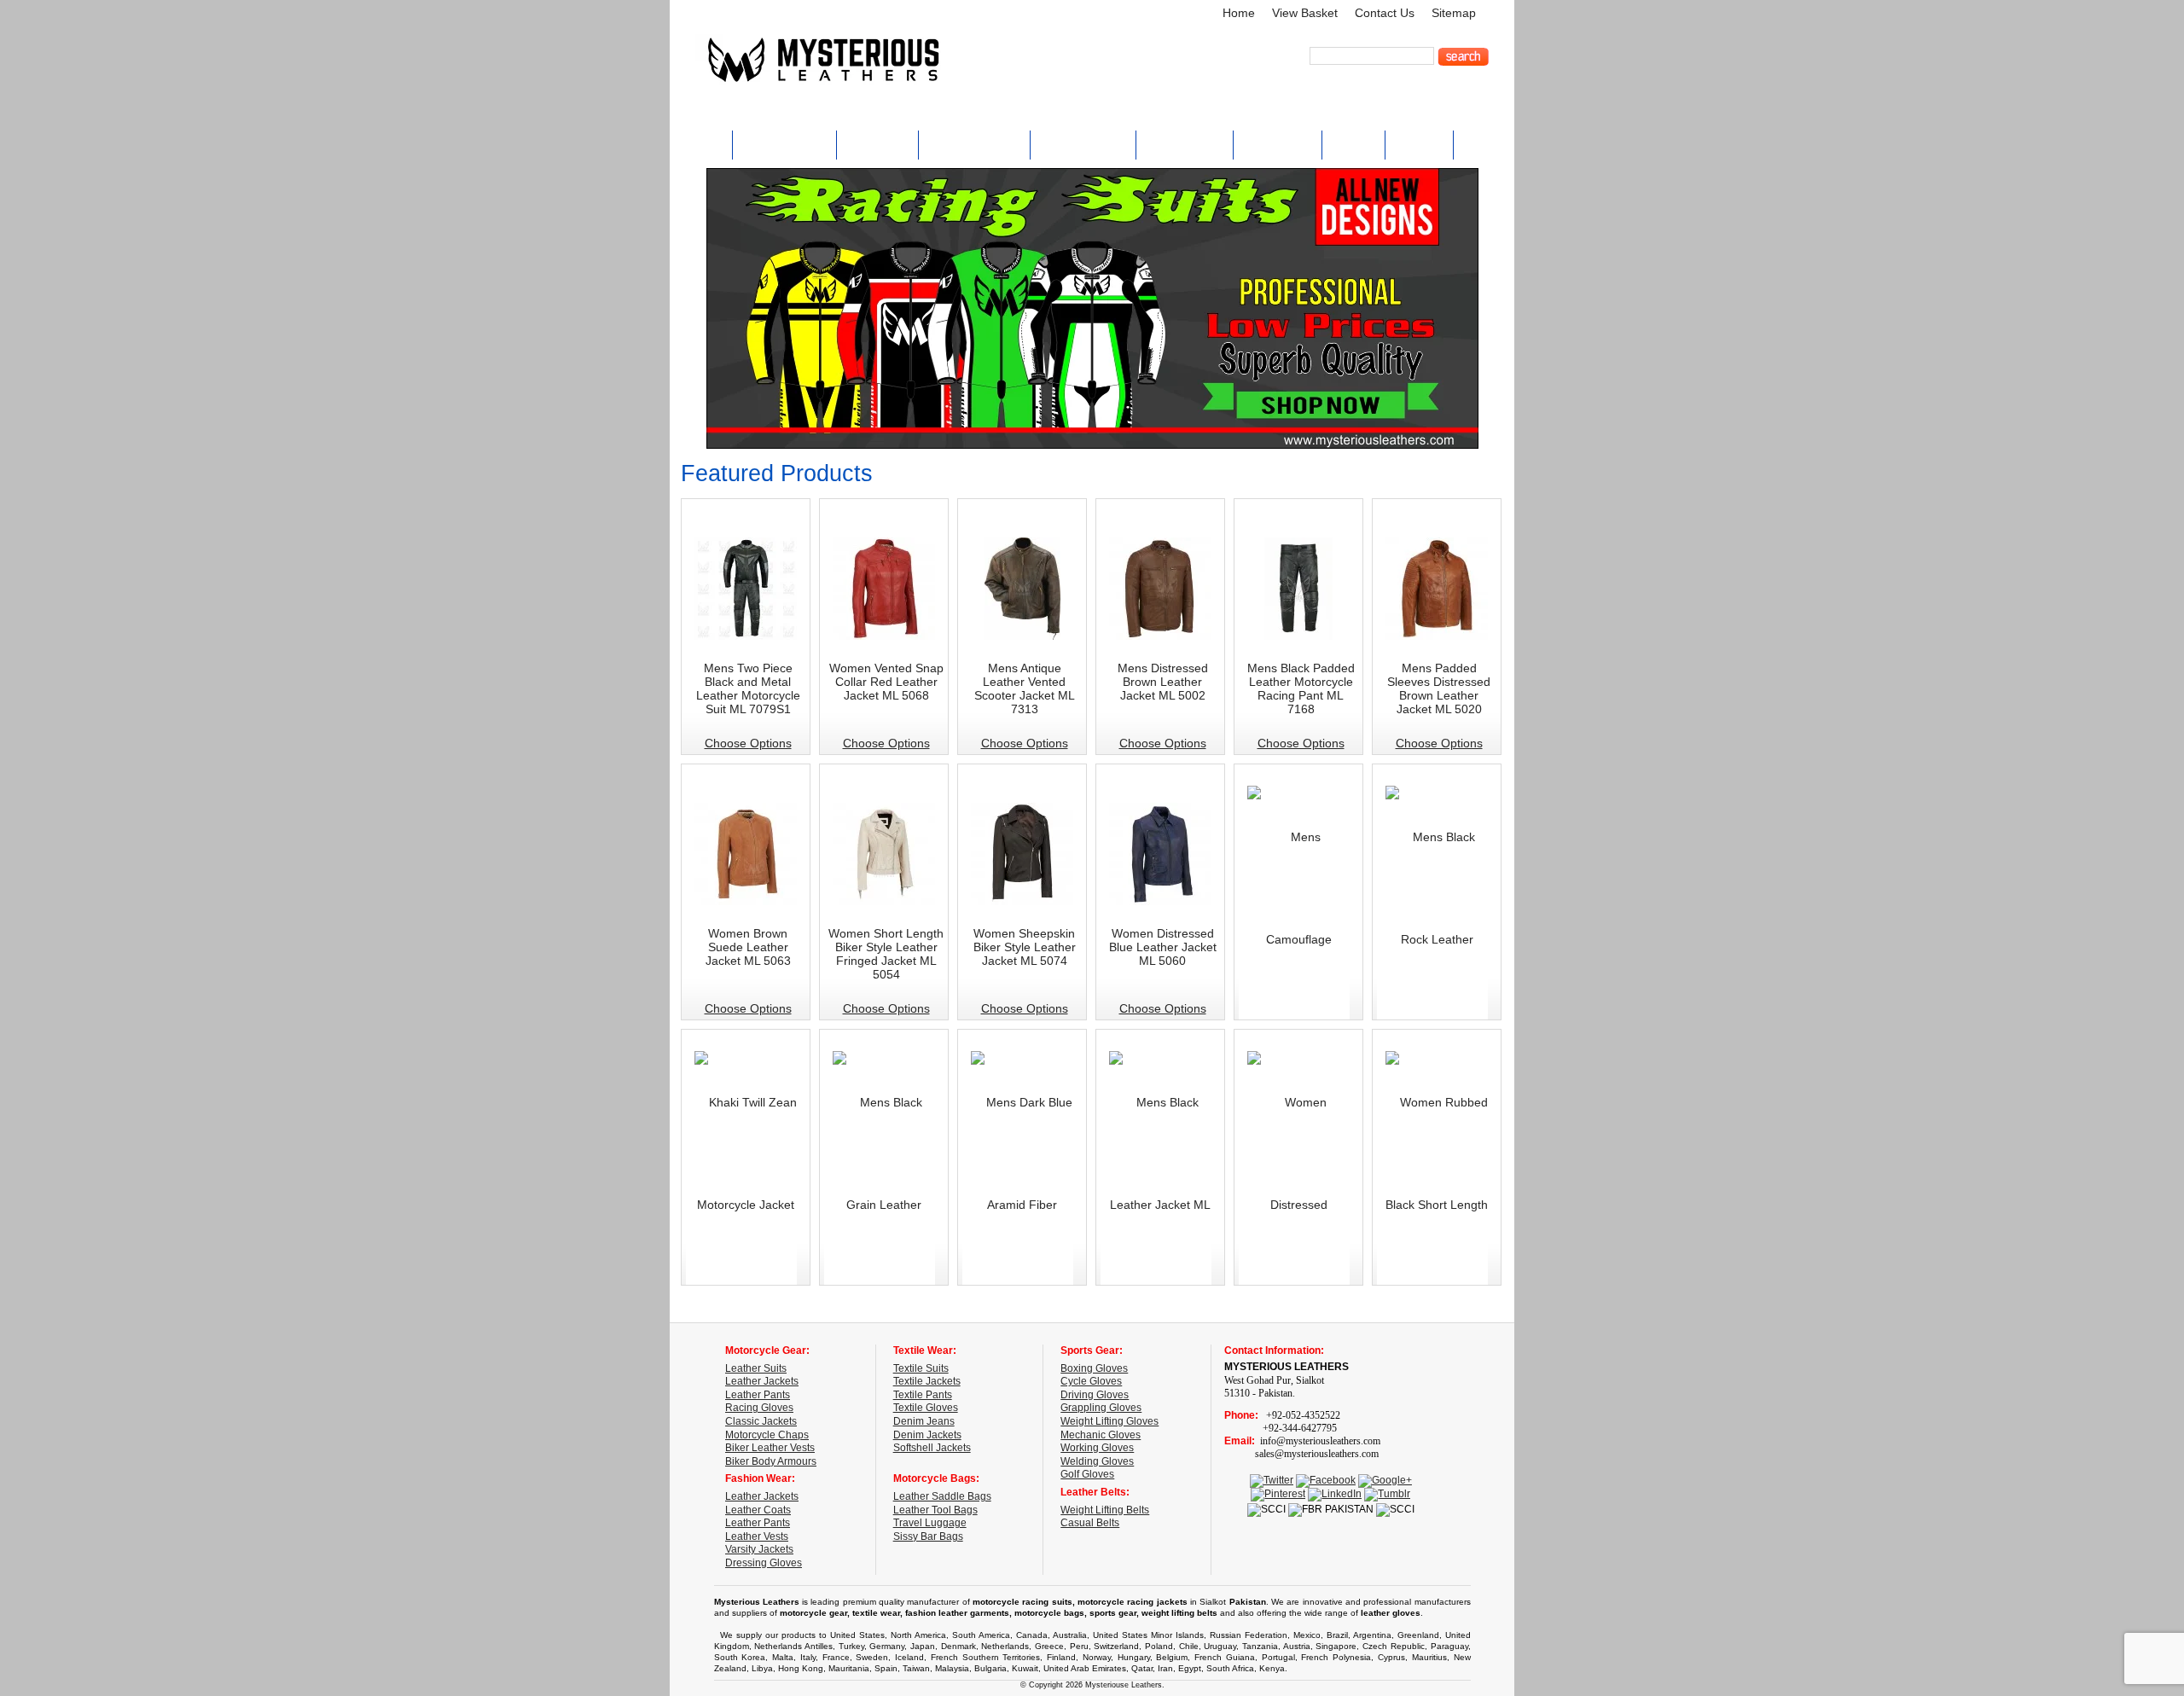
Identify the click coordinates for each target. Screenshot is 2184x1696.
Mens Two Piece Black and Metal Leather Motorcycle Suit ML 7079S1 (748, 688)
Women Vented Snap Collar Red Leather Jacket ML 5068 (886, 682)
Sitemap (1454, 13)
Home (1239, 13)
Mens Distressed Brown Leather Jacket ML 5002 (1163, 682)
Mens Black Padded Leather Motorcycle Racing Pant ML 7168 (1301, 688)
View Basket (1305, 13)
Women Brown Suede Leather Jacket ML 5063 (748, 947)
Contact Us (1385, 13)
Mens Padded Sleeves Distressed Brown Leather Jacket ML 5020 (1439, 688)
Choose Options (748, 743)
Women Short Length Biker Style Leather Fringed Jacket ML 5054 (886, 954)
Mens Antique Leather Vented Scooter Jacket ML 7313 (1025, 688)
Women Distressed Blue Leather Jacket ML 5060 (1163, 947)
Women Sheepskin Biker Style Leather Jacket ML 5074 (1025, 947)
